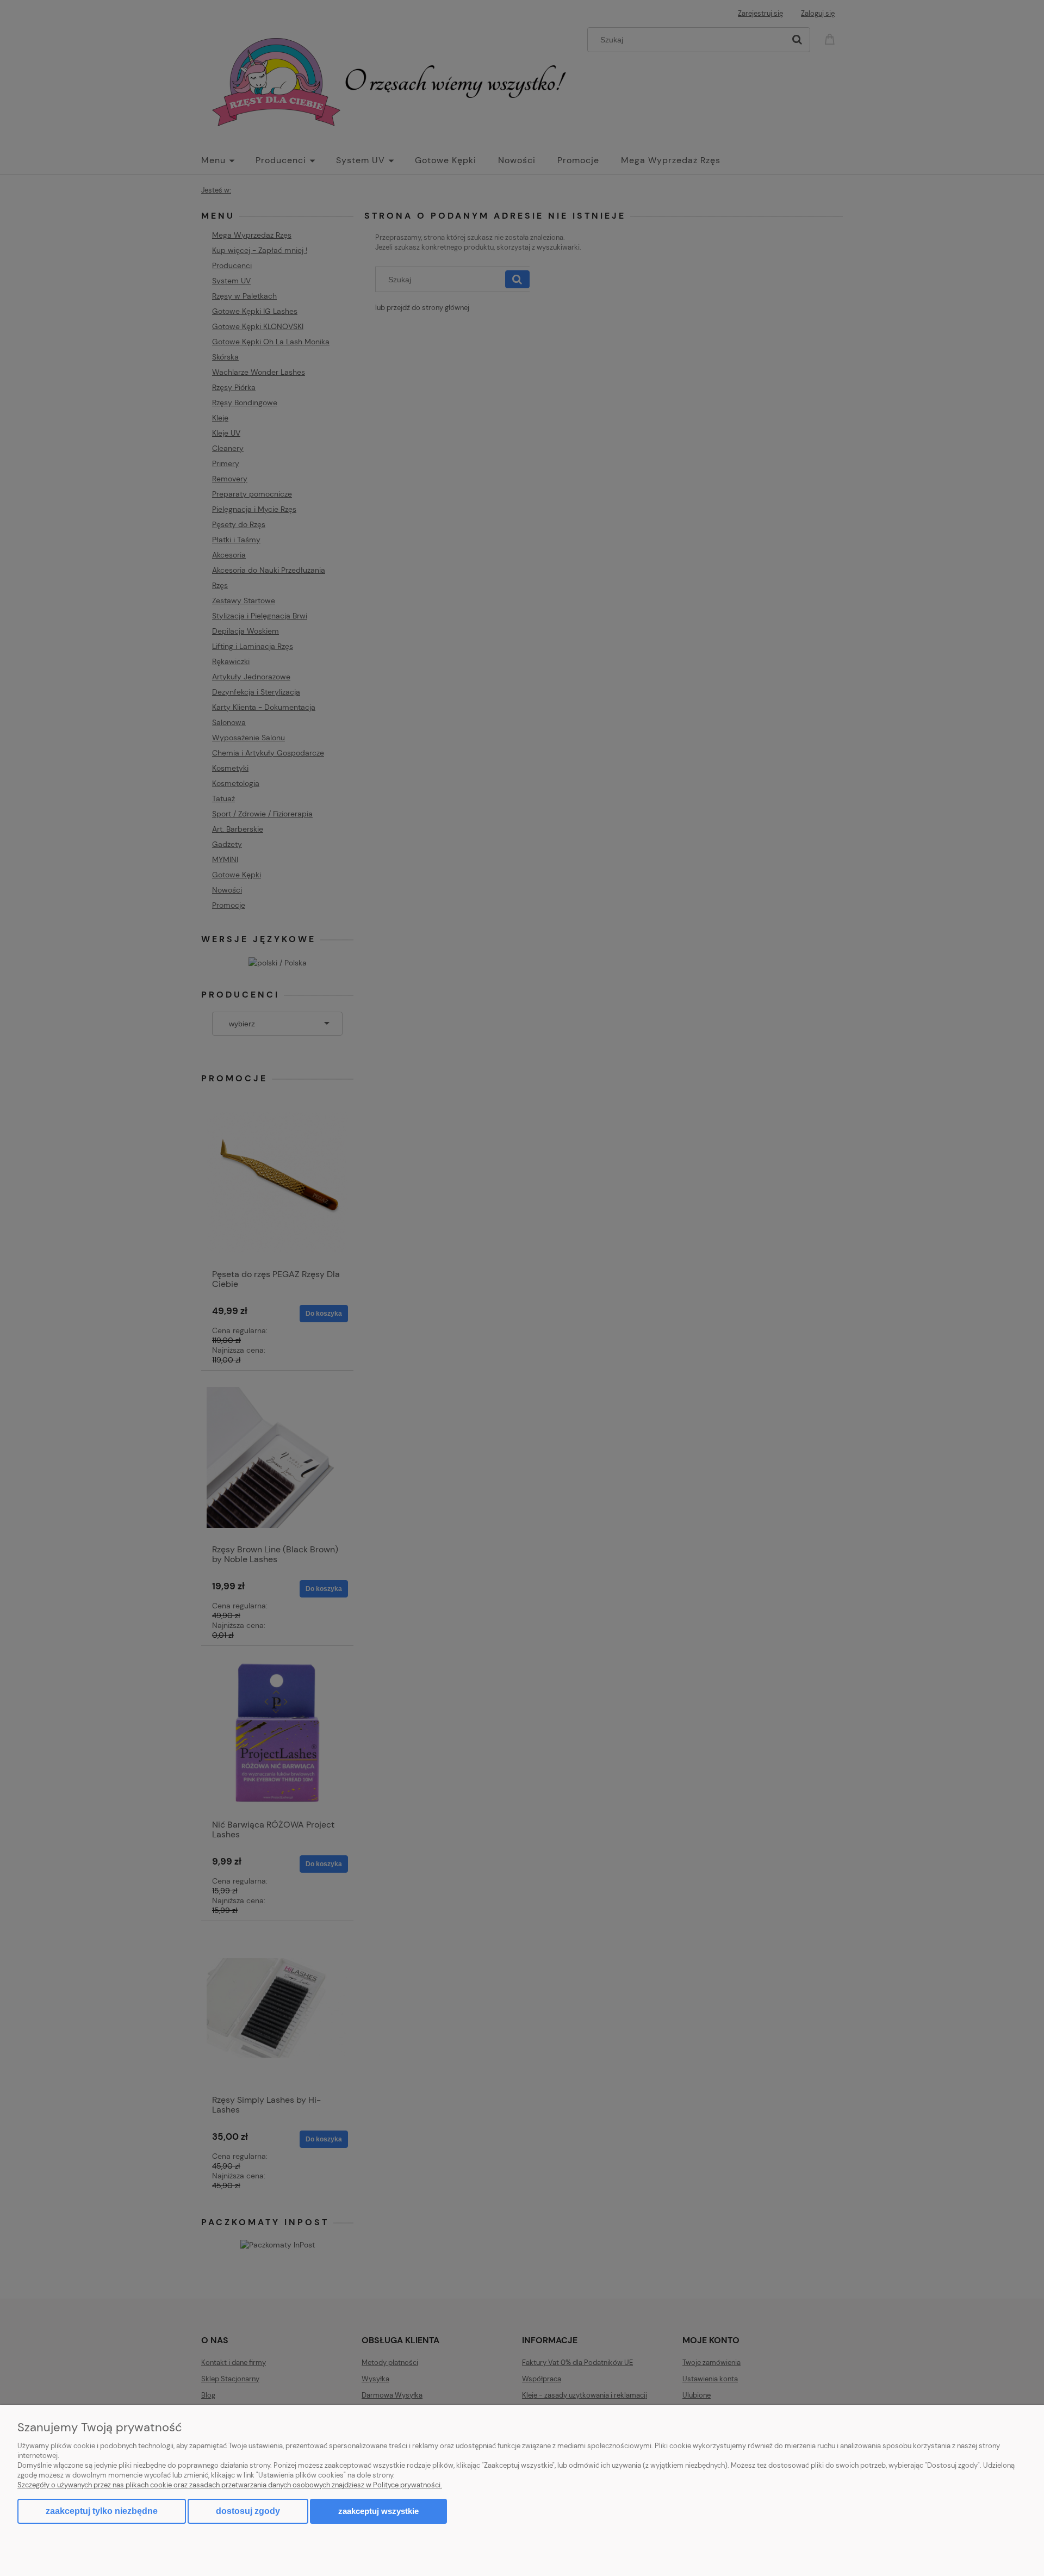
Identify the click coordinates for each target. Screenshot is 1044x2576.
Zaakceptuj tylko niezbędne (102, 2511)
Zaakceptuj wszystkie (378, 2511)
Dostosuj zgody (248, 2511)
